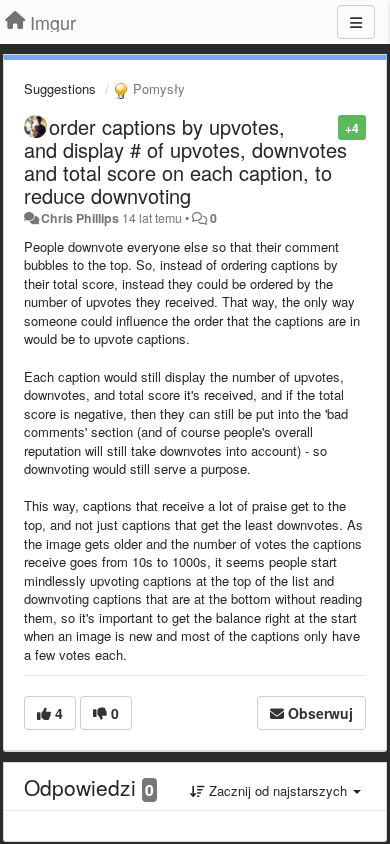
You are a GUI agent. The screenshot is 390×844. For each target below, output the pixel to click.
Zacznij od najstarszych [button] (278, 790)
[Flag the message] (327, 126)
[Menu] (356, 22)
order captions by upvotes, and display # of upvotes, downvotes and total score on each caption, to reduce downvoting (185, 161)
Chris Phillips (80, 218)
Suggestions (60, 88)
